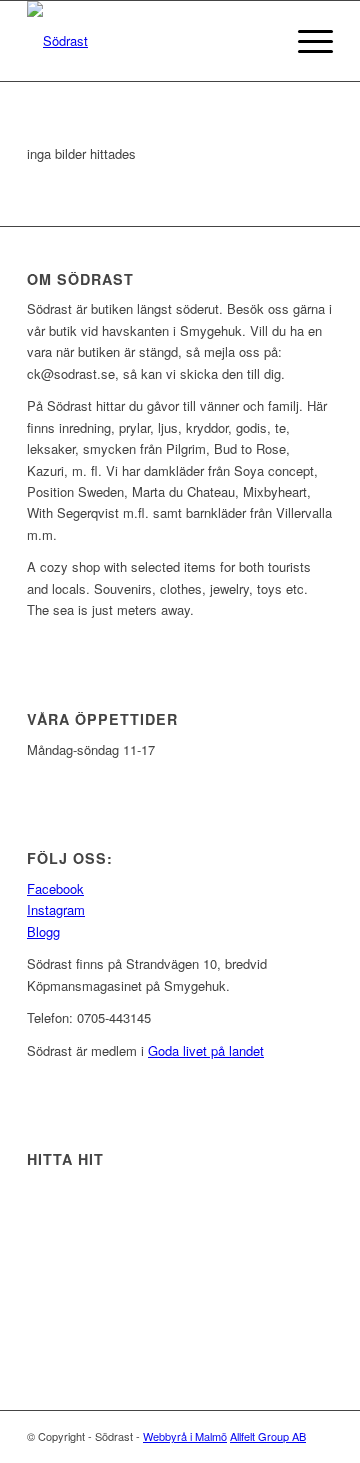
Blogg (43, 931)
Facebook (55, 888)
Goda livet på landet (206, 1050)
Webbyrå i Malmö (185, 1436)
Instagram (56, 909)
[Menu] (305, 41)
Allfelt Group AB (268, 1436)
